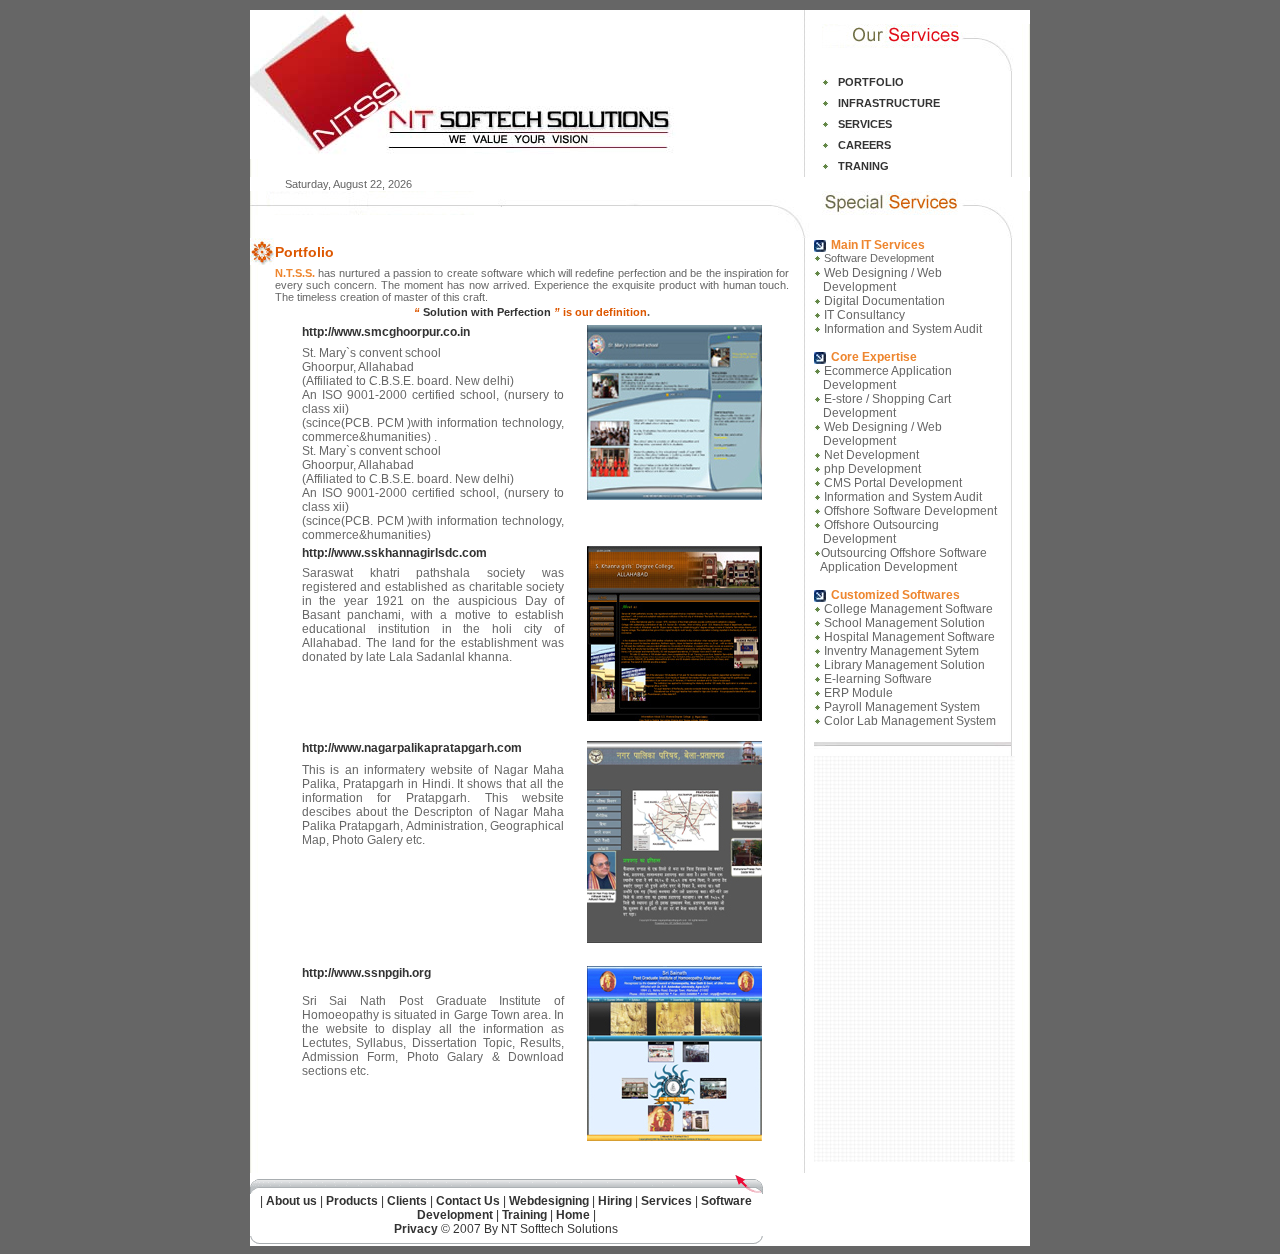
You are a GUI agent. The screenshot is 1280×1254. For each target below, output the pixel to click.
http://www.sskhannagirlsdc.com (394, 553)
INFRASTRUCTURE (889, 103)
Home (573, 1215)
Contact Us (468, 1201)
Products (352, 1201)
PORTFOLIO (871, 82)
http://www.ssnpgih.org (366, 973)
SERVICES (865, 124)
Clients (407, 1201)
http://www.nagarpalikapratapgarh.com (412, 748)
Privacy (416, 1229)
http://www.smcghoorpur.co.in (386, 332)
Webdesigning (550, 1201)
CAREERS (864, 145)
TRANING (863, 166)
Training (524, 1215)
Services (666, 1201)
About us (291, 1201)
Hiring (615, 1201)
